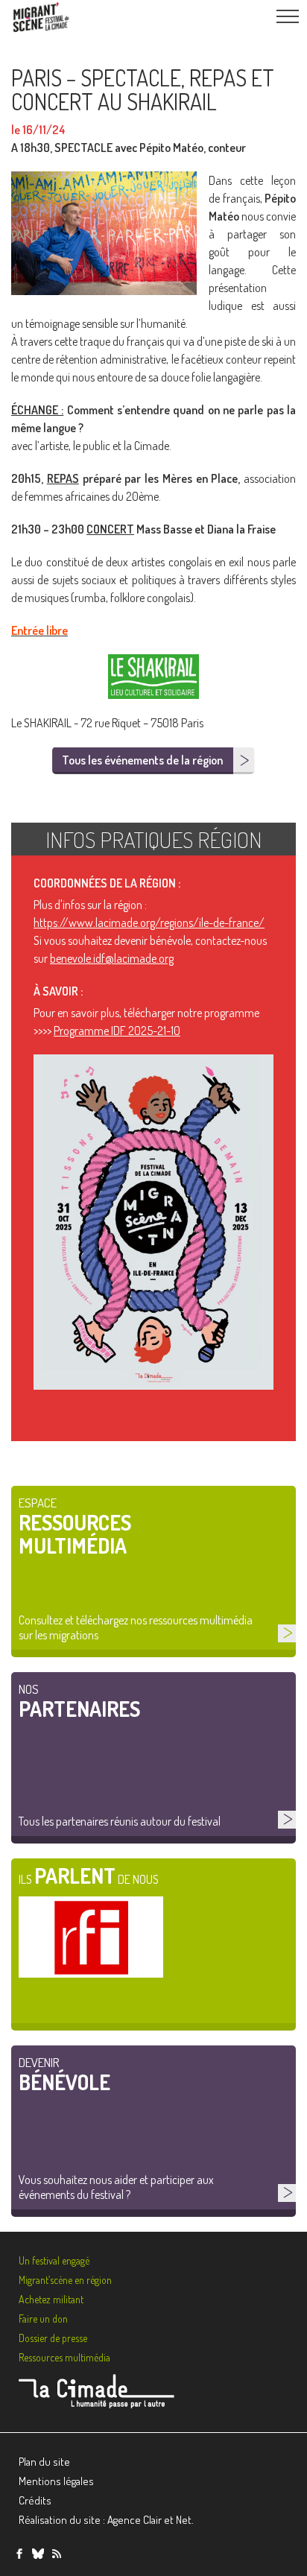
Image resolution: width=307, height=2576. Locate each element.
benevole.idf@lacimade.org (112, 958)
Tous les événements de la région (142, 760)
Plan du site (44, 2462)
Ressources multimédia (64, 2357)
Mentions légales (56, 2481)
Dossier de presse (53, 2338)
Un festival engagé (54, 2260)
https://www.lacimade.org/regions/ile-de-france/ (149, 923)
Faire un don (43, 2319)
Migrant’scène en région (65, 2280)
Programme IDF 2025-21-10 (117, 1031)
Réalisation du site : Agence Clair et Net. (106, 2520)
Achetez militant (51, 2299)
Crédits (35, 2500)
